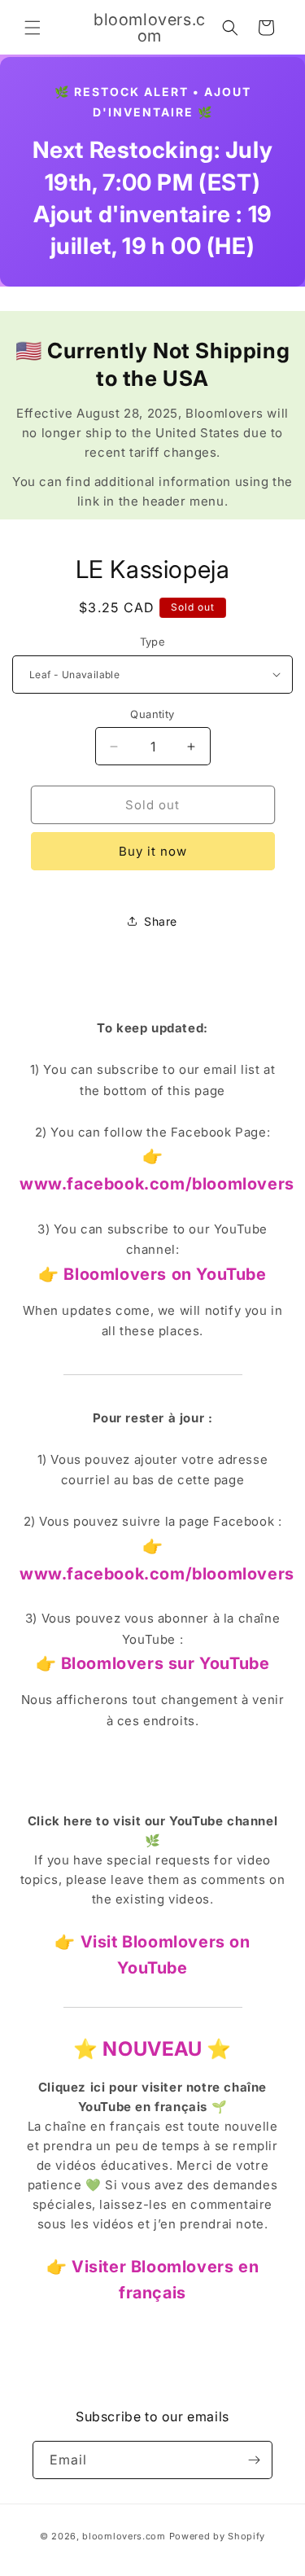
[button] (33, 28)
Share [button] (161, 921)
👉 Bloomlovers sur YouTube (153, 1663)
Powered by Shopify (218, 2536)
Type (153, 642)
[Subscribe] (254, 2460)
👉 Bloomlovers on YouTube (152, 1274)
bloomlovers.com (124, 2536)
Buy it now (153, 851)
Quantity (152, 714)
